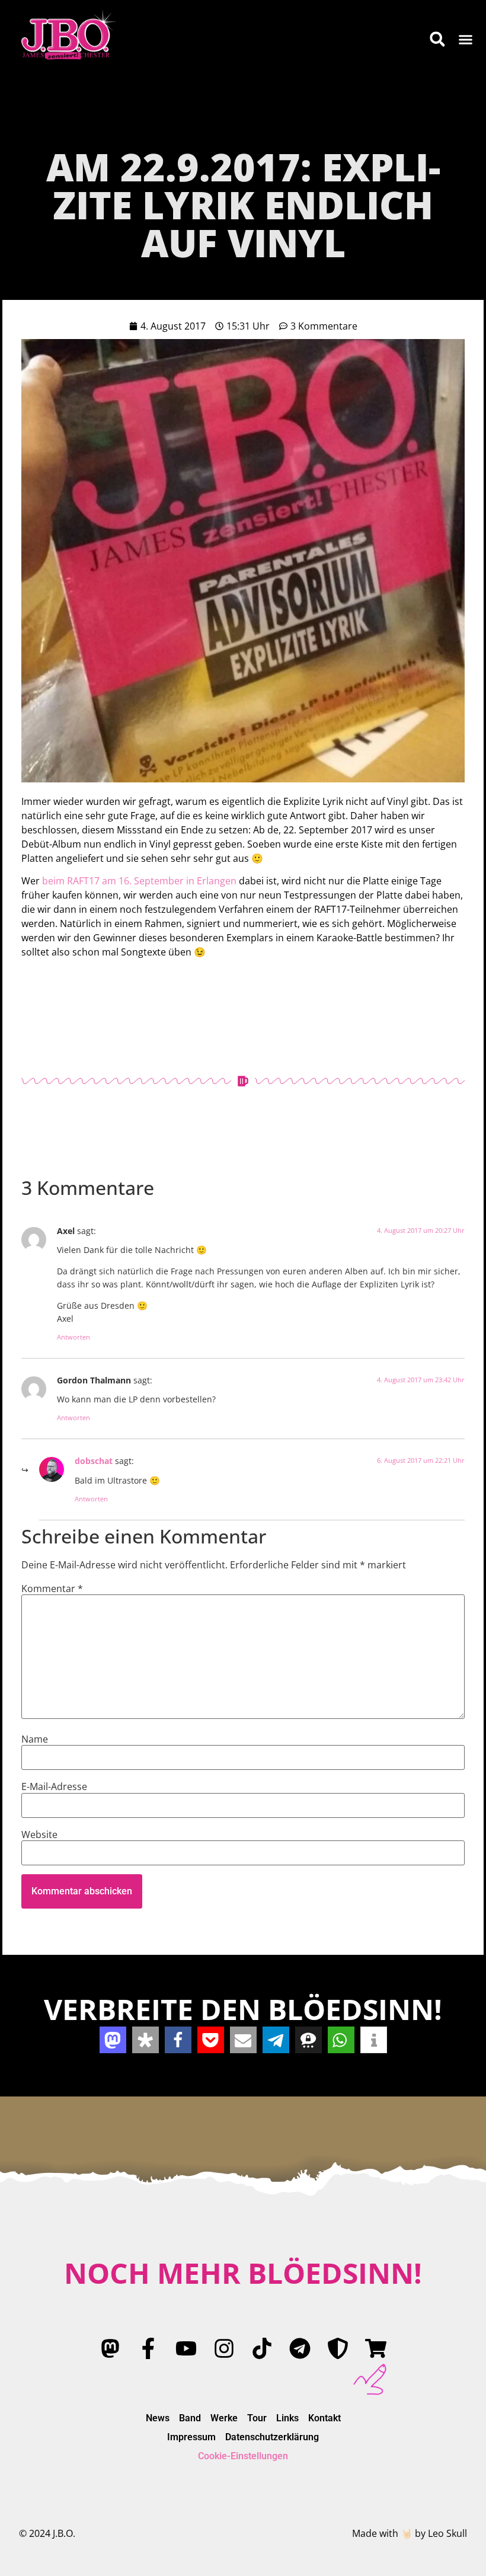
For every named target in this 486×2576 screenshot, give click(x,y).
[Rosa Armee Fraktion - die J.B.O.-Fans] (338, 2348)
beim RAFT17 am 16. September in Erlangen (139, 881)
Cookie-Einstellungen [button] (243, 2456)
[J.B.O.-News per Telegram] (300, 2348)
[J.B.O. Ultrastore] (376, 2348)
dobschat (94, 1461)
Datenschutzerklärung (272, 2437)
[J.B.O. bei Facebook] (148, 2348)
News (158, 2418)
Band (190, 2418)
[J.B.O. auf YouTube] (186, 2348)
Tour (257, 2418)
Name (35, 1739)
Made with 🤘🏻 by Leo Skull (410, 2533)
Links (287, 2418)
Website (39, 1834)
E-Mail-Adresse (54, 1786)
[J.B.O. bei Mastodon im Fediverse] (110, 2348)
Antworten (73, 1337)
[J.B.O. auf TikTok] (262, 2348)
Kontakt (324, 2418)
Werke (224, 2418)
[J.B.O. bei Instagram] (224, 2348)
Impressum (191, 2437)
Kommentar (52, 1589)
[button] (466, 39)
